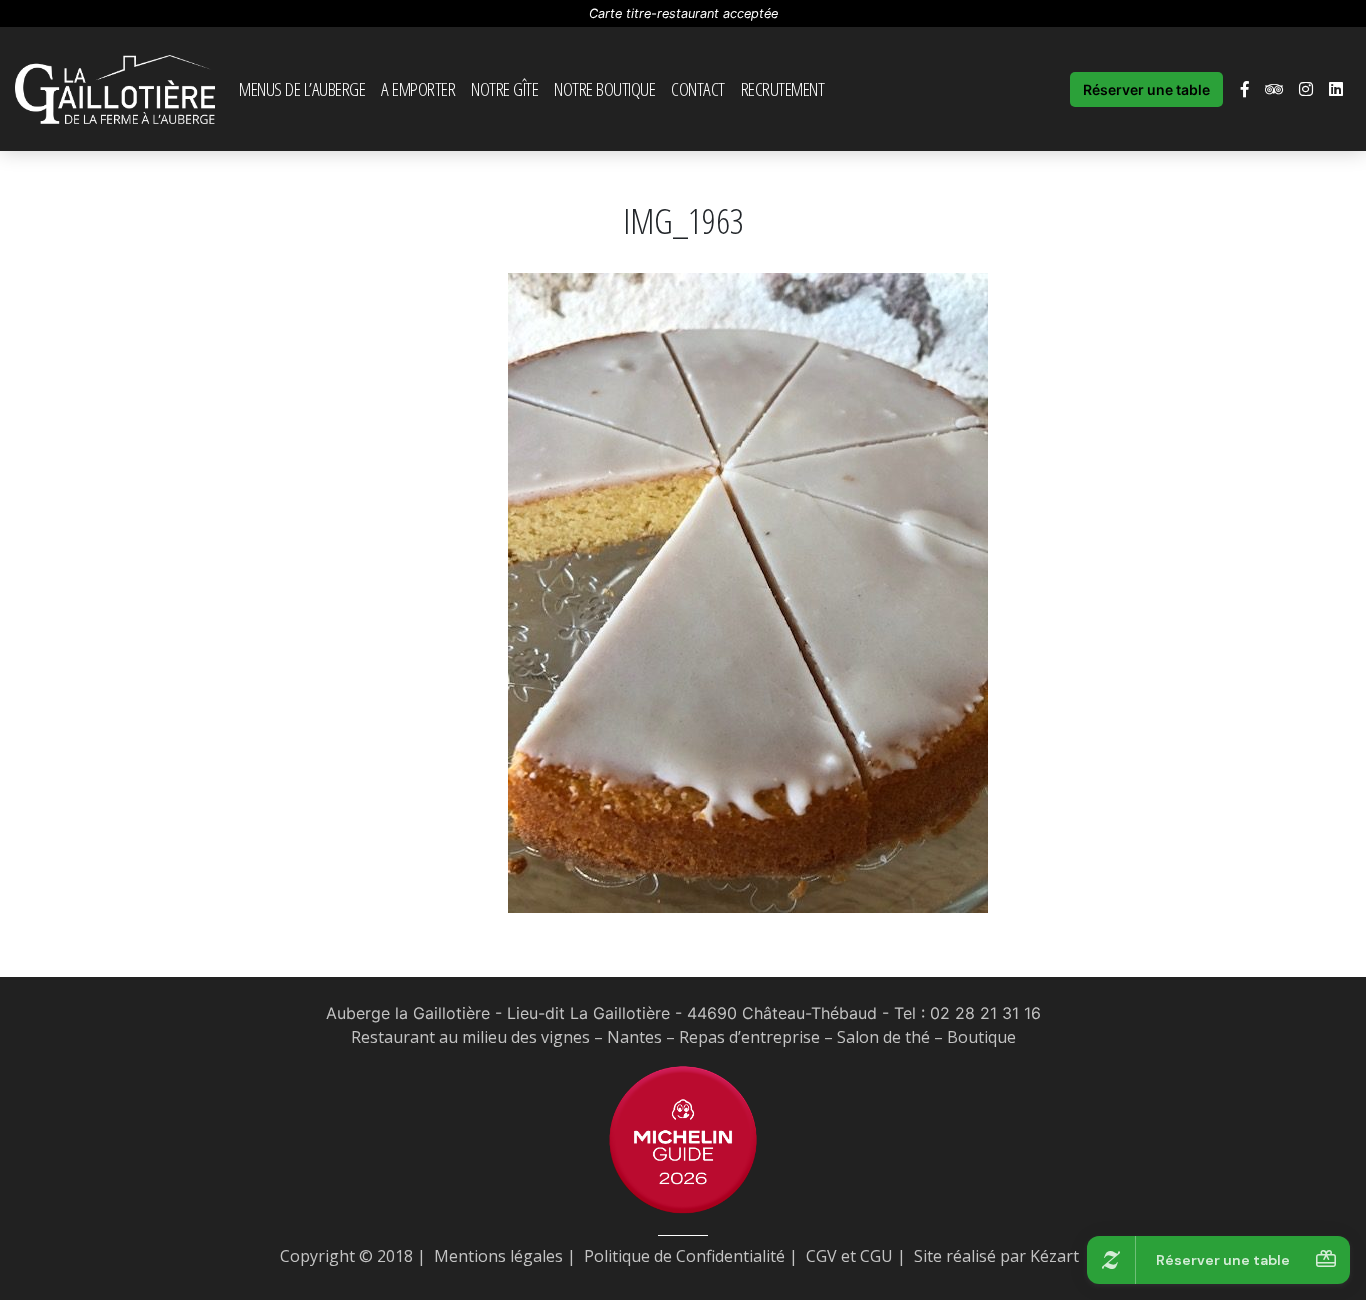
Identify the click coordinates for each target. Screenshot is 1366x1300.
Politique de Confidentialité (684, 1256)
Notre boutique (604, 88)
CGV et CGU (849, 1256)
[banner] (115, 89)
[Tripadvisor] (1274, 89)
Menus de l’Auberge (302, 88)
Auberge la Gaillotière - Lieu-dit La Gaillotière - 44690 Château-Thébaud (601, 1013)
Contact (698, 88)
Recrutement (783, 88)
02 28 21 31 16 (985, 1013)
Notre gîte (504, 88)
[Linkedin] (1336, 89)
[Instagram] (1306, 89)
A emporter (418, 88)
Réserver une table (1146, 89)
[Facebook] (1245, 89)
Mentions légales (498, 1256)
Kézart (1054, 1256)
